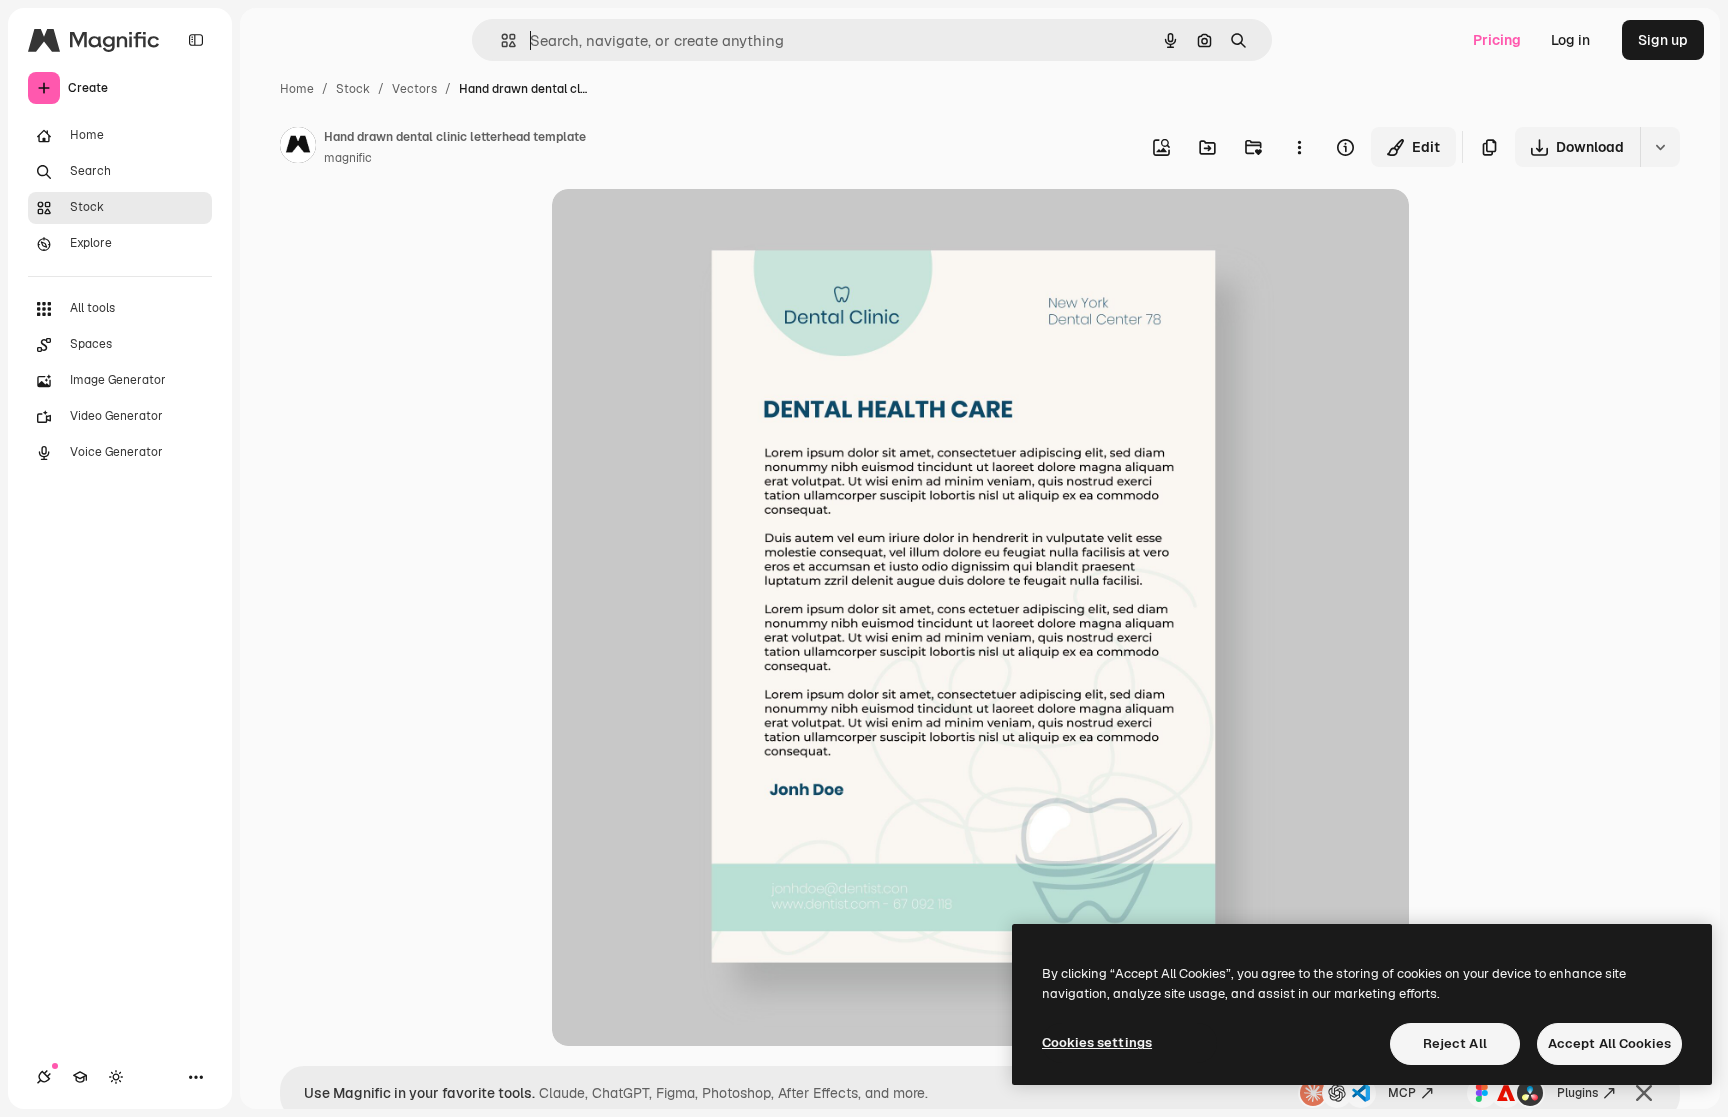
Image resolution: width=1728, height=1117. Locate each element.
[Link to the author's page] (298, 148)
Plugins (1577, 1093)
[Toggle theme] (116, 1077)
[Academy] (80, 1077)
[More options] (1299, 147)
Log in (1570, 40)
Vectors (414, 89)
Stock (353, 89)
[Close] (1644, 1093)
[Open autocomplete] (500, 40)
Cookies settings (1097, 1042)
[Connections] (44, 1077)
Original (680, 227)
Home (297, 89)
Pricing (1497, 40)
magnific (348, 158)
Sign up (1663, 40)
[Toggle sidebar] (196, 40)
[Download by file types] (1660, 147)
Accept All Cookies (1609, 1043)
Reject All (1455, 1043)
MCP (1402, 1093)
